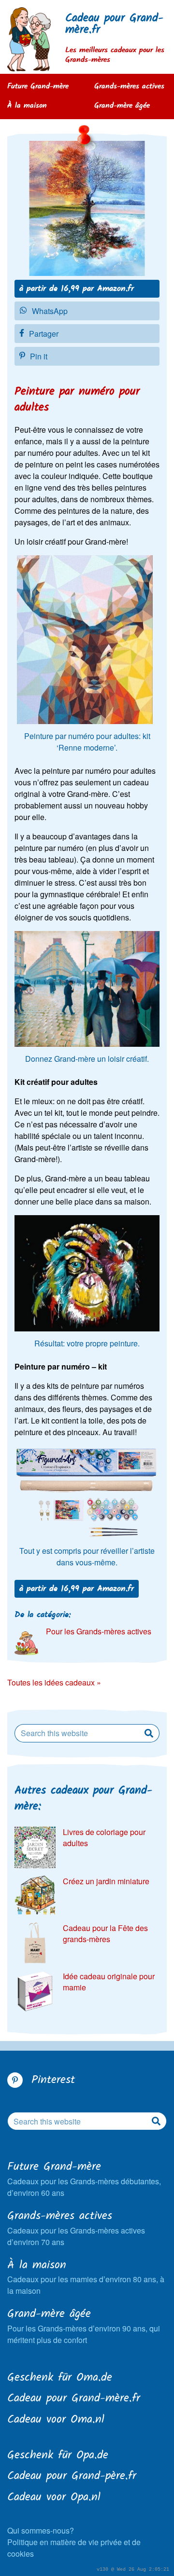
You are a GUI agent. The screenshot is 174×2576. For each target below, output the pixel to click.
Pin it (39, 356)
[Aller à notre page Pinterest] (15, 2080)
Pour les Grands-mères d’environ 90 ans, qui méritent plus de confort (84, 2326)
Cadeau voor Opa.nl (54, 2498)
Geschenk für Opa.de (58, 2456)
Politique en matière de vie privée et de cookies (74, 2548)
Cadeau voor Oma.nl (56, 2420)
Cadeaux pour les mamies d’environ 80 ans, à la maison (86, 2277)
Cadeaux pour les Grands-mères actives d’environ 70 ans (76, 2228)
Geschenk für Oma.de (60, 2378)
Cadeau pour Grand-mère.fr (114, 24)
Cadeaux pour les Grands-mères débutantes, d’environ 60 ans (84, 2179)
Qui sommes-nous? (41, 2530)
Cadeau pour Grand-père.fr (72, 2477)
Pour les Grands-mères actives (99, 1631)
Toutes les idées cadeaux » (54, 1682)
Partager (44, 334)
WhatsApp (50, 311)
